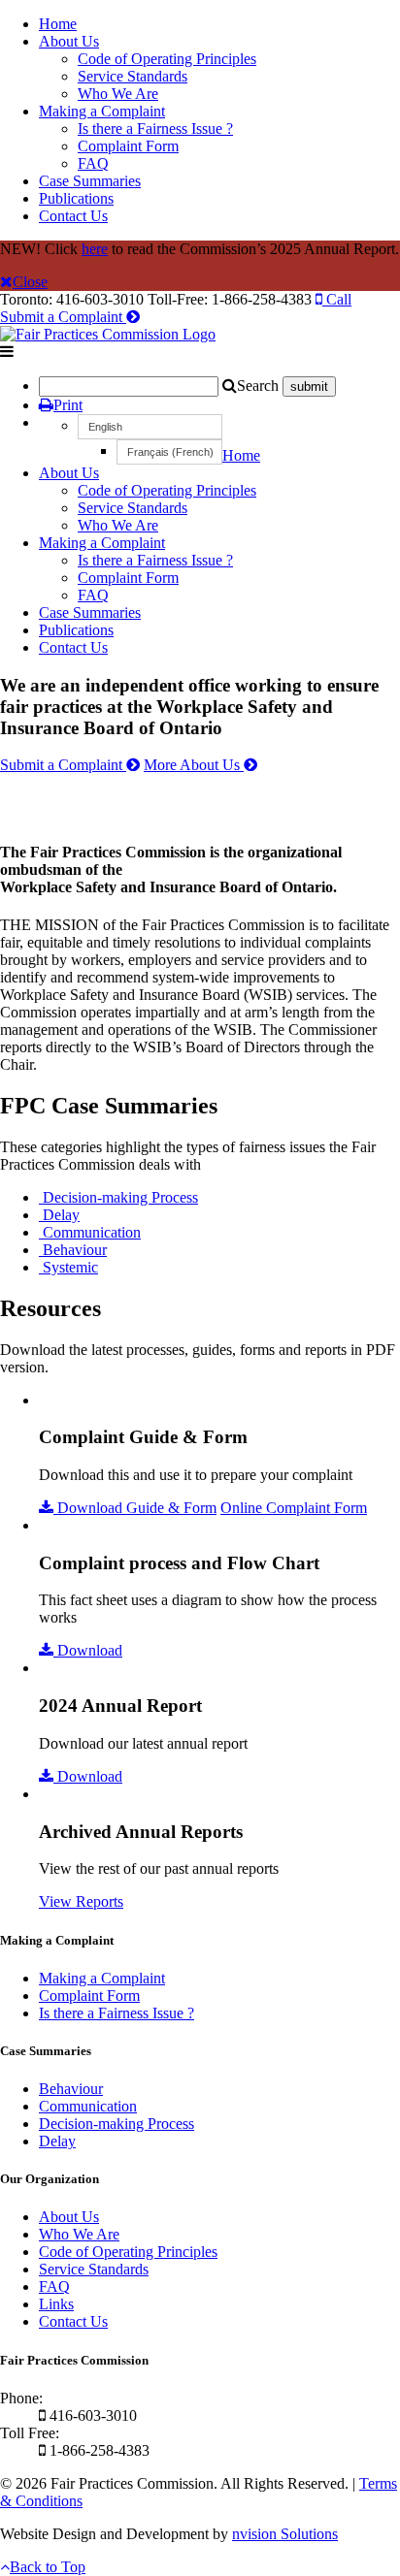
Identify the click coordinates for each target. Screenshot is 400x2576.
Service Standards (133, 76)
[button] (150, 427)
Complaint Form (128, 146)
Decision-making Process (117, 2124)
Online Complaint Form (294, 1508)
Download (88, 1650)
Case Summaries (90, 181)
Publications (76, 198)
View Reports (81, 1901)
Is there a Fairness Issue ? (155, 129)
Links (56, 2304)
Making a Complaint (102, 111)
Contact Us (73, 216)
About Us (69, 41)
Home (58, 24)
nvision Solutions (285, 2534)
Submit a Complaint (63, 317)
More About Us (194, 765)
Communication (88, 2106)
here (95, 249)
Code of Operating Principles (167, 59)
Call (337, 299)
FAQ (93, 163)
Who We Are (118, 94)
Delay (57, 2141)
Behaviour (71, 2089)
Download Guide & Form (135, 1508)
